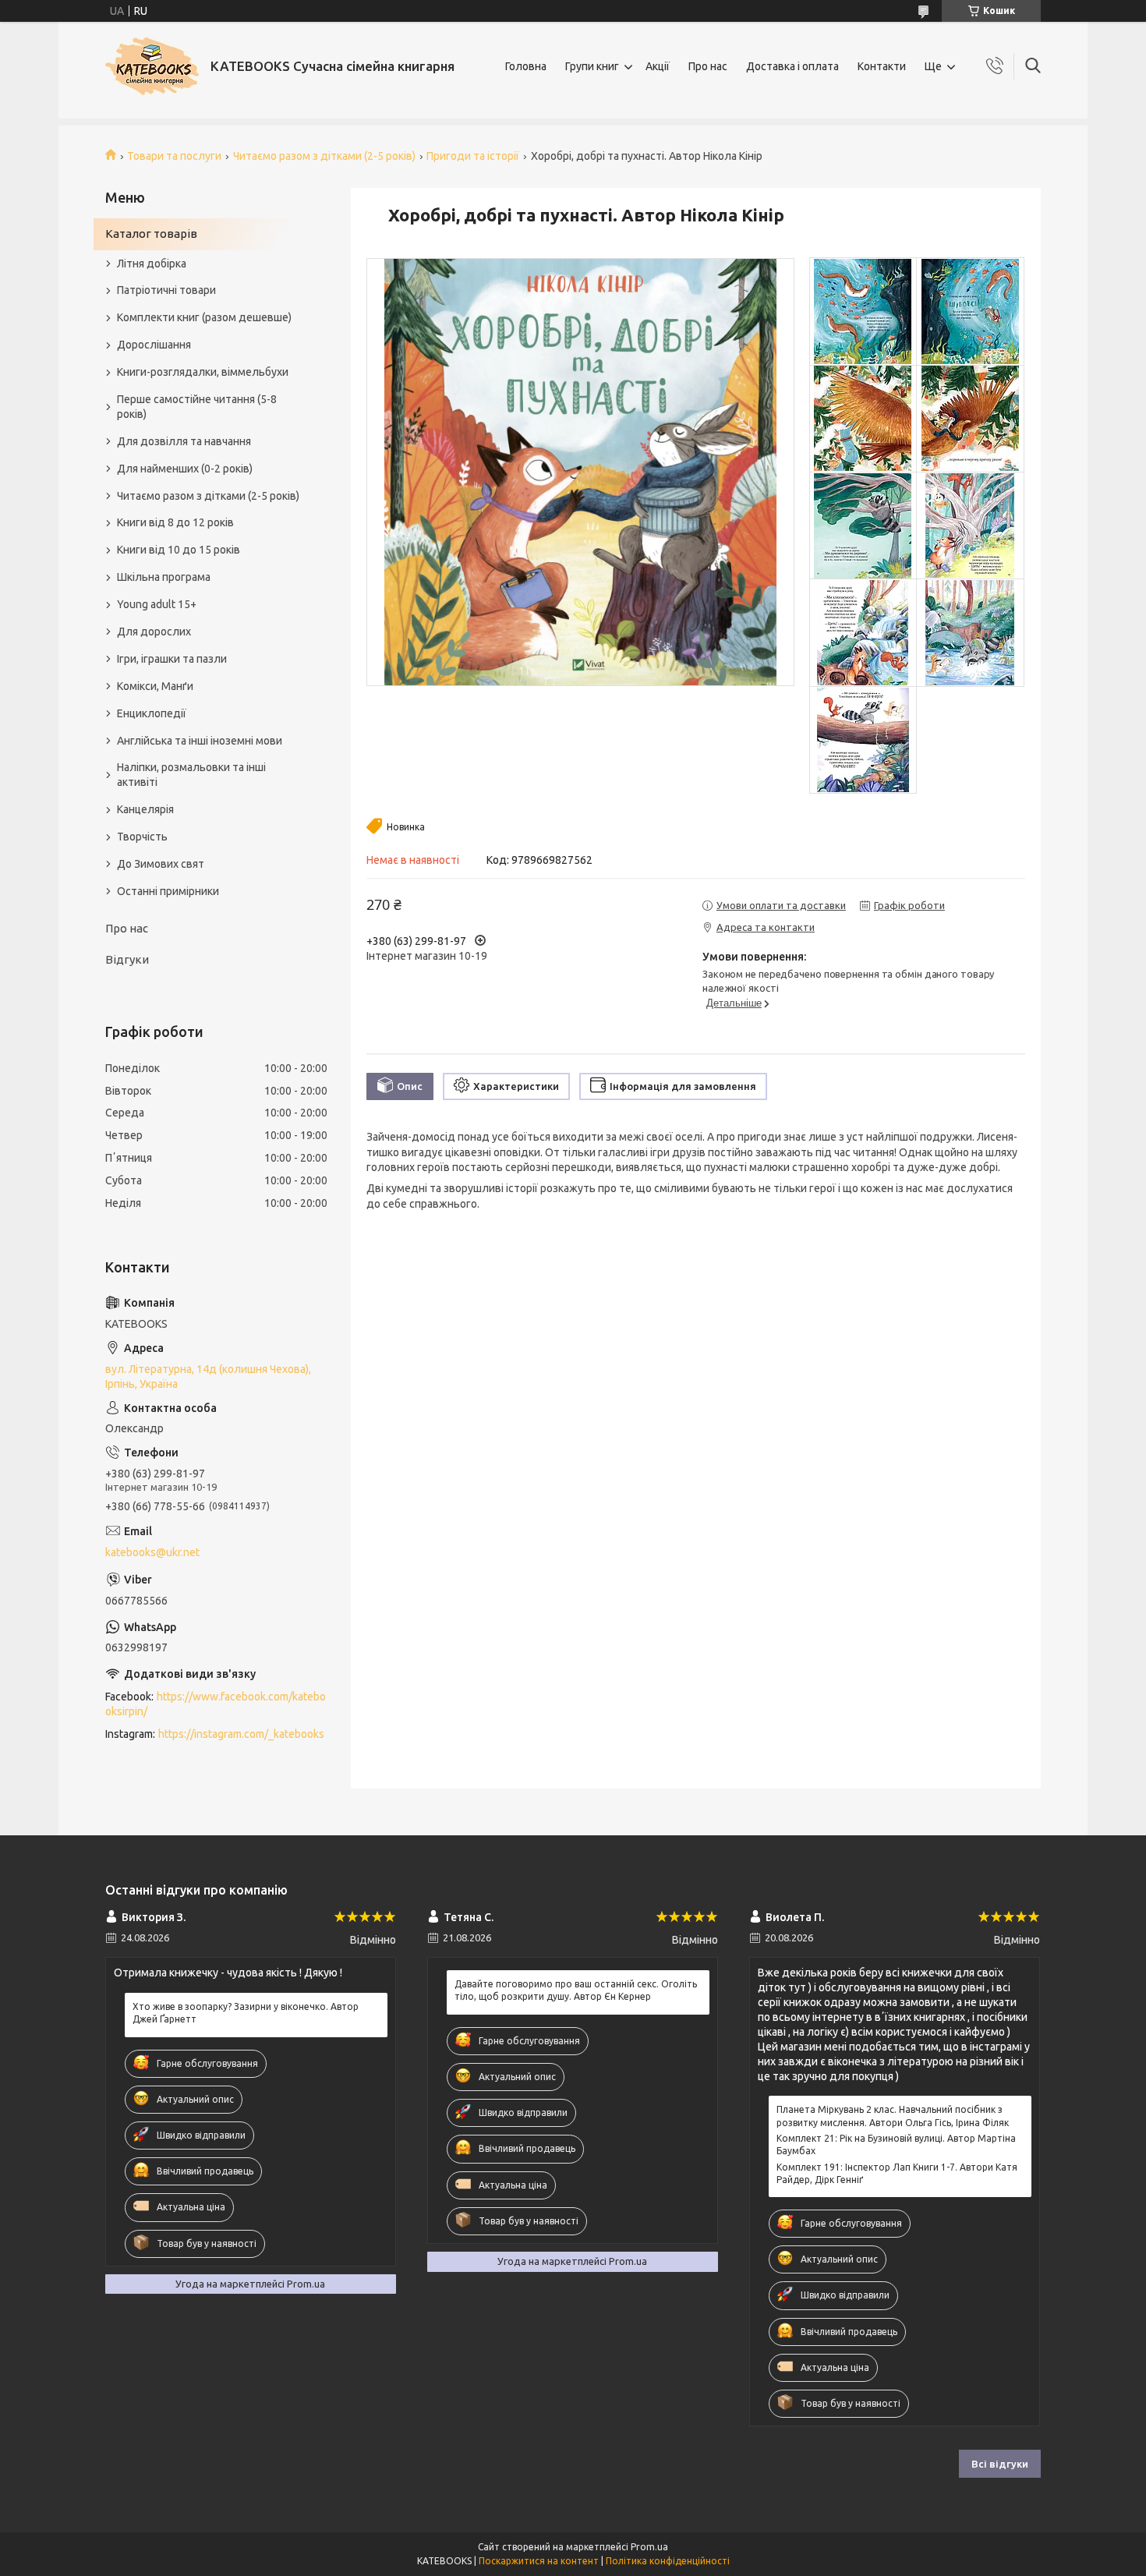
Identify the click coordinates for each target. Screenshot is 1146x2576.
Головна (526, 66)
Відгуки (127, 959)
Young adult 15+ (157, 604)
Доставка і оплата (792, 66)
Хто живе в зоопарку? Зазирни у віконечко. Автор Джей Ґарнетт (246, 2013)
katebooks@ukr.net (152, 1552)
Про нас (708, 66)
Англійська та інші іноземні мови (200, 741)
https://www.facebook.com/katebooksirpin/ (216, 1704)
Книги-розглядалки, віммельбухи (203, 372)
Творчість (142, 837)
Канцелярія (145, 809)
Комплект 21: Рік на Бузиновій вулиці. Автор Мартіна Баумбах (896, 2144)
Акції (658, 66)
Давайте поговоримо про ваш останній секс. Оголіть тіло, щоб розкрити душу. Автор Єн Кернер (576, 1990)
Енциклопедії (152, 713)
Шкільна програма (164, 577)
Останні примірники (168, 891)
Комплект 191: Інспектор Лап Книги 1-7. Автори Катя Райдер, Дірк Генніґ (897, 2173)
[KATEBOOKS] (152, 66)
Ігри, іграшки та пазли (172, 659)
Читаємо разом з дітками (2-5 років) (324, 156)
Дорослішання (154, 345)
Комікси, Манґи (155, 686)
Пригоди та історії (473, 156)
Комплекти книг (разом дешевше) (204, 317)
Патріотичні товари (166, 290)
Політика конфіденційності (668, 2561)
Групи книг (592, 66)
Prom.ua (649, 2547)
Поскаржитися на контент (539, 2561)
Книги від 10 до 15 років (179, 550)
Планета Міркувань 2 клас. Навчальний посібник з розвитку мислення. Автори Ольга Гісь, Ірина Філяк (893, 2116)
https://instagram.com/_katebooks (241, 1734)
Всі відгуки (1000, 2464)
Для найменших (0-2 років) (185, 469)
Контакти (882, 66)
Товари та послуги (174, 156)
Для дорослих (154, 632)
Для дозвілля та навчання (184, 441)
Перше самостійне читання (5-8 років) (197, 407)
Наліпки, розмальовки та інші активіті (191, 775)
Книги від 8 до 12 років (175, 522)
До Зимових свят (161, 864)
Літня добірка (152, 264)
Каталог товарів (151, 234)
